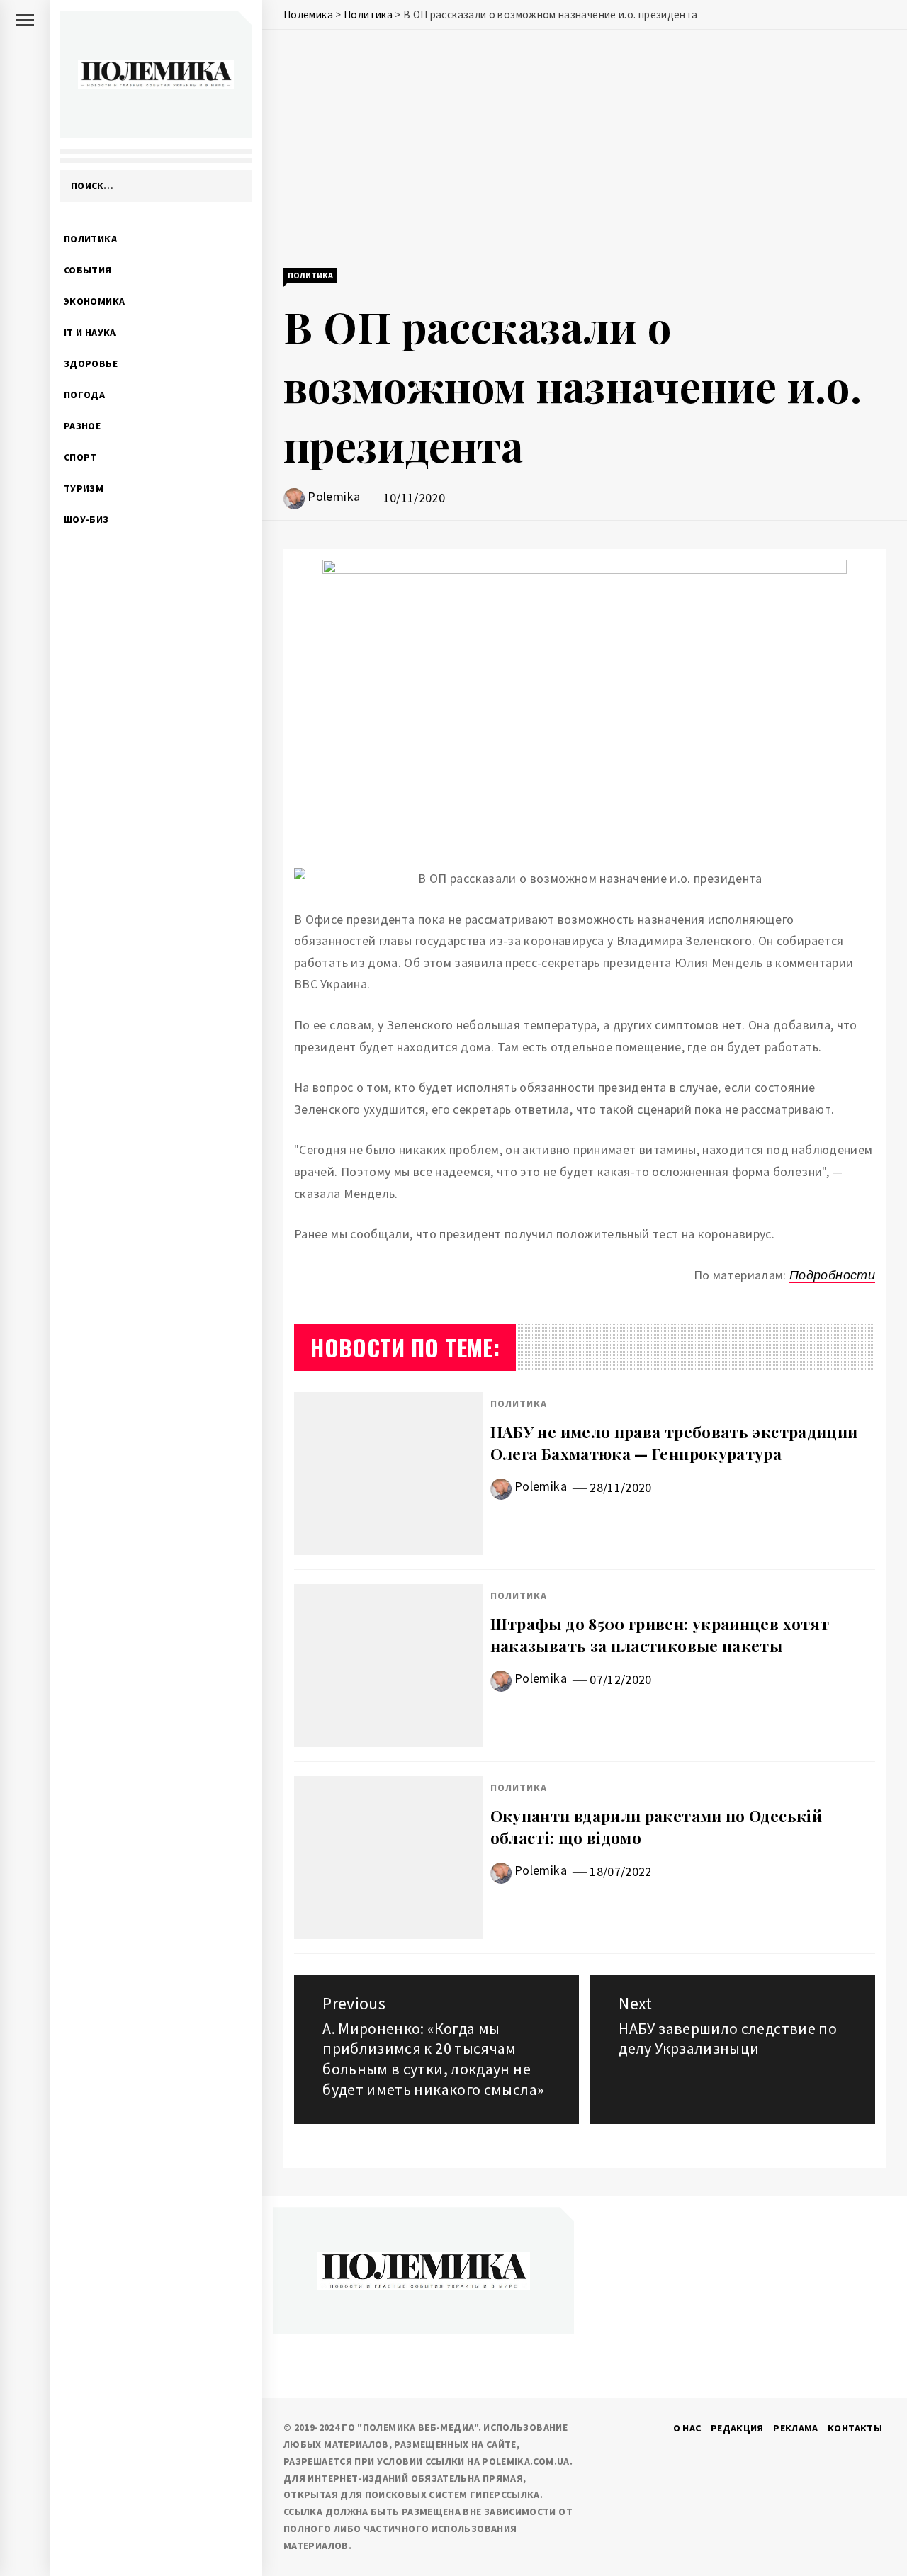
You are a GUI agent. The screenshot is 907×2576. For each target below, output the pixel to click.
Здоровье (91, 363)
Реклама (796, 2428)
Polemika (334, 496)
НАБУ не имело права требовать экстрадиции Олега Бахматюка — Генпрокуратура (674, 1443)
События (88, 270)
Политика (90, 239)
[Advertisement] (585, 150)
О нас (687, 2428)
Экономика (94, 301)
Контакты (855, 2428)
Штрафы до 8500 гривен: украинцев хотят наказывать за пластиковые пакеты (660, 1635)
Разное (82, 426)
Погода (84, 395)
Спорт (80, 457)
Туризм (84, 488)
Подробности (832, 1275)
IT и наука (90, 332)
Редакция (737, 2428)
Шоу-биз (86, 519)
